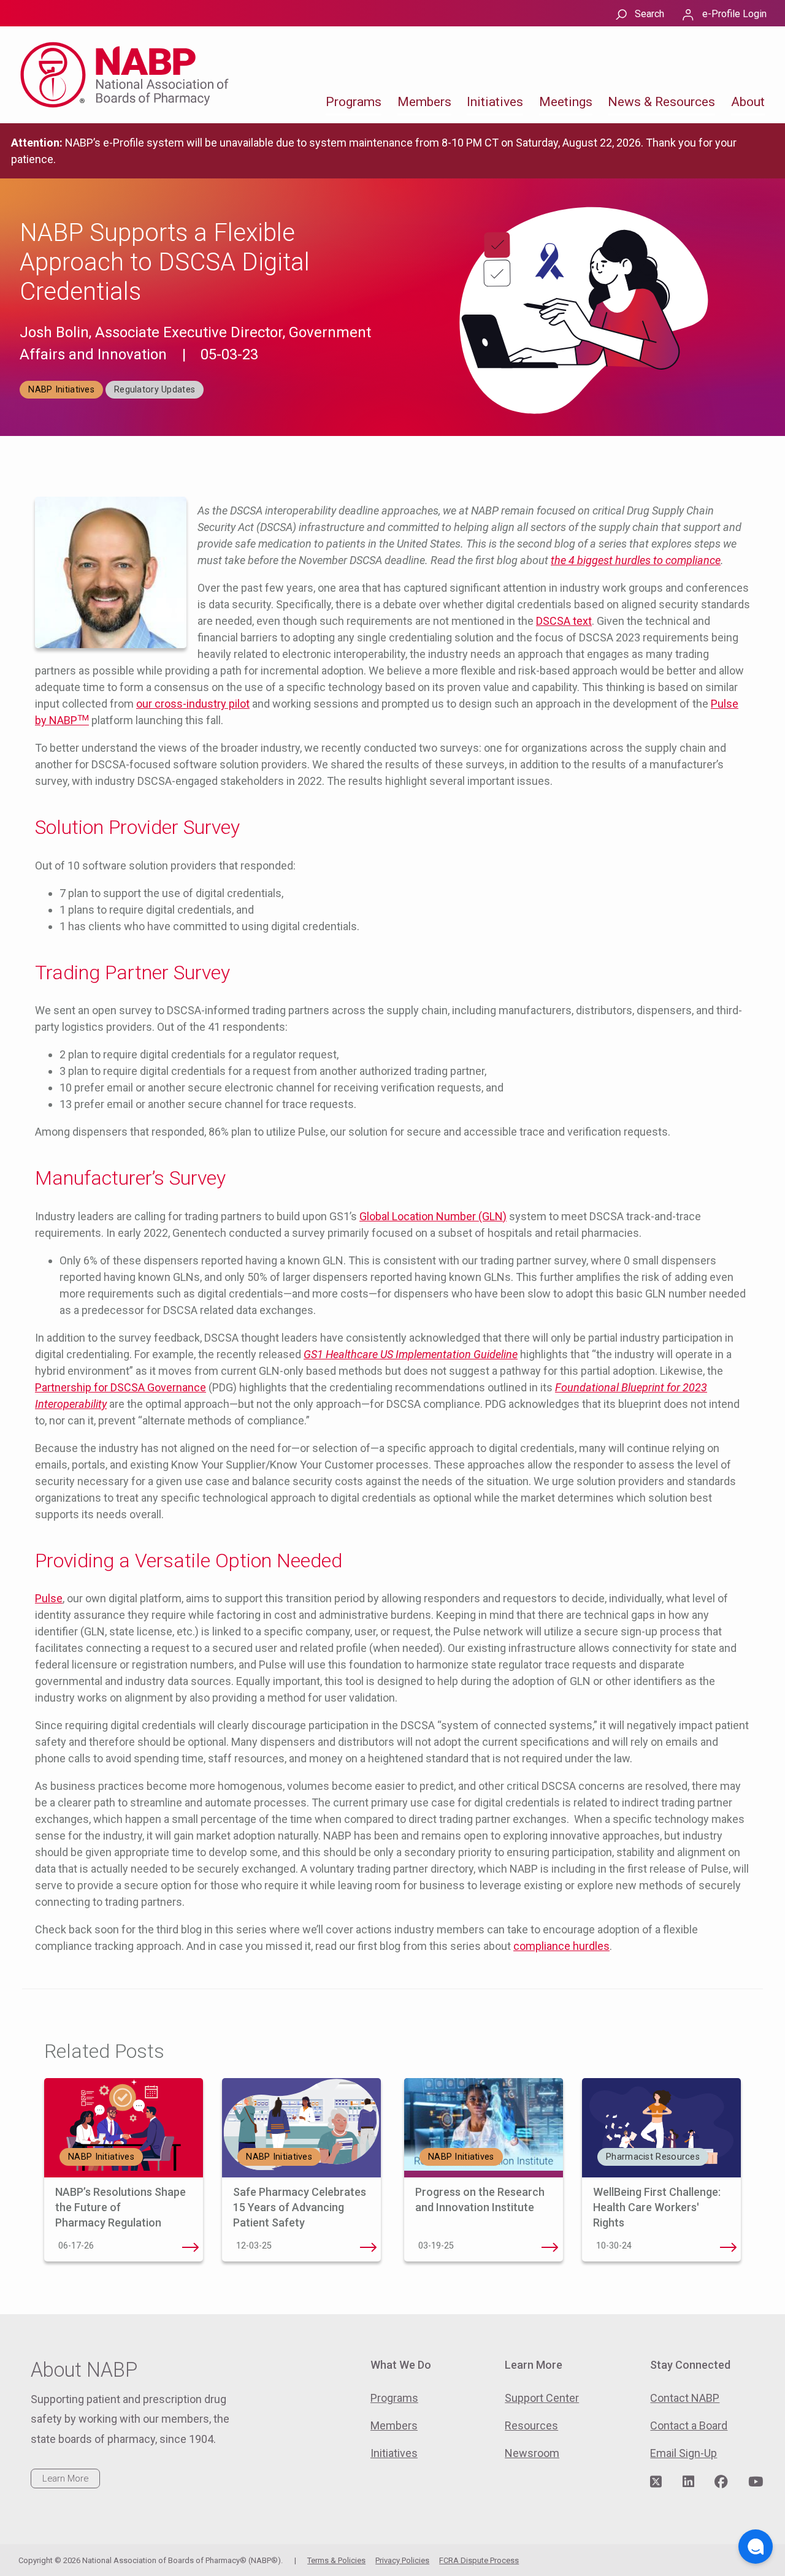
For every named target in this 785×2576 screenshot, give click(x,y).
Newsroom (532, 2453)
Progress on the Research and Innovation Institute (550, 2247)
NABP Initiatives (61, 390)
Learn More (65, 2479)
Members (424, 102)
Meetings (566, 102)
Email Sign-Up (684, 2453)
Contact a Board (689, 2425)
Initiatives (495, 102)
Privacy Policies (402, 2560)
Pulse (49, 1598)
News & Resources (661, 102)
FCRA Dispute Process (479, 2560)
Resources (531, 2425)
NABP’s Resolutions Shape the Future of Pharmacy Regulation (121, 2207)
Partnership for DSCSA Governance (121, 1387)
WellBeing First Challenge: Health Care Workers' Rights (657, 2207)
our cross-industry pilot (193, 704)
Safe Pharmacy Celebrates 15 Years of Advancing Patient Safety (300, 2207)
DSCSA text (564, 621)
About (748, 102)
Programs (354, 102)
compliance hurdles (561, 1946)
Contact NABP (685, 2398)
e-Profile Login (734, 14)
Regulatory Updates (155, 390)
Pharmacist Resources (653, 2157)
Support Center (542, 2398)
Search (649, 14)
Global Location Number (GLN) (433, 1216)
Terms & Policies (336, 2560)
